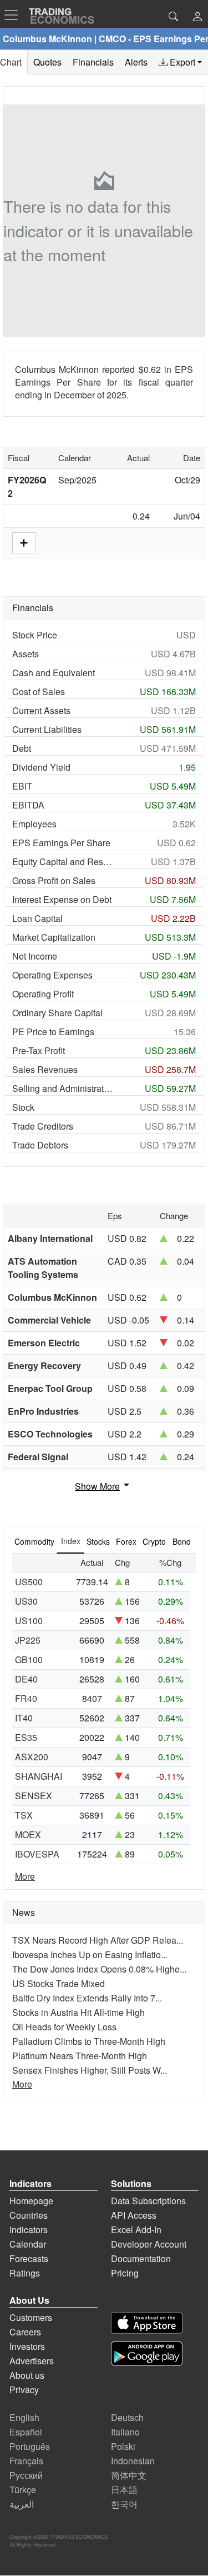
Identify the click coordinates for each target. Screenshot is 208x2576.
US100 (29, 1621)
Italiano (125, 2432)
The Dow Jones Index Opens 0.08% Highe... (99, 1969)
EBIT (22, 786)
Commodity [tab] (34, 1541)
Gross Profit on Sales (54, 880)
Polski (123, 2446)
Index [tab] (71, 1541)
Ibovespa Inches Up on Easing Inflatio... (90, 1955)
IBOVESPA (37, 1854)
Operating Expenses (52, 975)
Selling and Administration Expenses (63, 1088)
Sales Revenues (45, 1069)
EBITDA (28, 805)
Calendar (28, 2244)
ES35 (26, 1737)
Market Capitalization (54, 937)
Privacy (24, 2390)
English (24, 2417)
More (25, 1876)
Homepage (31, 2201)
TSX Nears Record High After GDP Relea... (98, 1940)
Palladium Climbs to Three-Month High (89, 2041)
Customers (31, 2317)
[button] (197, 18)
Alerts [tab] (136, 62)
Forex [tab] (126, 1541)
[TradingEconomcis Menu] (14, 15)
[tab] (180, 62)
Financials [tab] (93, 62)
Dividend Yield (41, 767)
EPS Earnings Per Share (61, 843)
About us (27, 2375)
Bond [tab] (182, 1541)
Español (26, 2432)
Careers (25, 2332)
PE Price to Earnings (53, 1032)
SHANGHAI (39, 1776)
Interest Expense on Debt (62, 899)
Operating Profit (43, 994)
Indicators (29, 2230)
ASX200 (32, 1757)
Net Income (35, 956)
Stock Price (35, 635)
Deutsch (127, 2417)
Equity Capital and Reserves (63, 862)
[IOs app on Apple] (147, 2323)
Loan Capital (37, 918)
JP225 (28, 1640)
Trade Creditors (43, 1126)
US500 (29, 1582)
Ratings (25, 2273)
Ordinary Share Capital (57, 1013)
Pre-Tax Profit (39, 1050)
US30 (26, 1601)
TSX (24, 1815)
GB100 (29, 1659)
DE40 (26, 1679)
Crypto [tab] (154, 1541)
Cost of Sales (39, 692)
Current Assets (41, 710)
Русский (26, 2475)
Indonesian (133, 2461)
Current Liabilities (47, 729)
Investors (27, 2346)
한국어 (124, 2504)
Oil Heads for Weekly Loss (64, 2027)
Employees (34, 824)
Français (26, 2461)
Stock (23, 1107)
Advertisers (32, 2361)
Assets (26, 654)
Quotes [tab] (47, 62)
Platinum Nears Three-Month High (80, 2056)
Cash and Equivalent (54, 673)
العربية (22, 2504)
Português (30, 2446)
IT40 (24, 1718)
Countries (29, 2215)
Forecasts (29, 2258)
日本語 (124, 2490)
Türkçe (23, 2490)
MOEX (28, 1834)
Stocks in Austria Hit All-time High (78, 2012)
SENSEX (34, 1796)
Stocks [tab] (98, 1541)
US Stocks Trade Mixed (59, 1983)
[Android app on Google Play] (147, 2353)
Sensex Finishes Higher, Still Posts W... (90, 2070)
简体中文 (129, 2475)
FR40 (26, 1698)
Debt (22, 748)
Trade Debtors (40, 1145)
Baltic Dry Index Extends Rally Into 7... (87, 1998)
